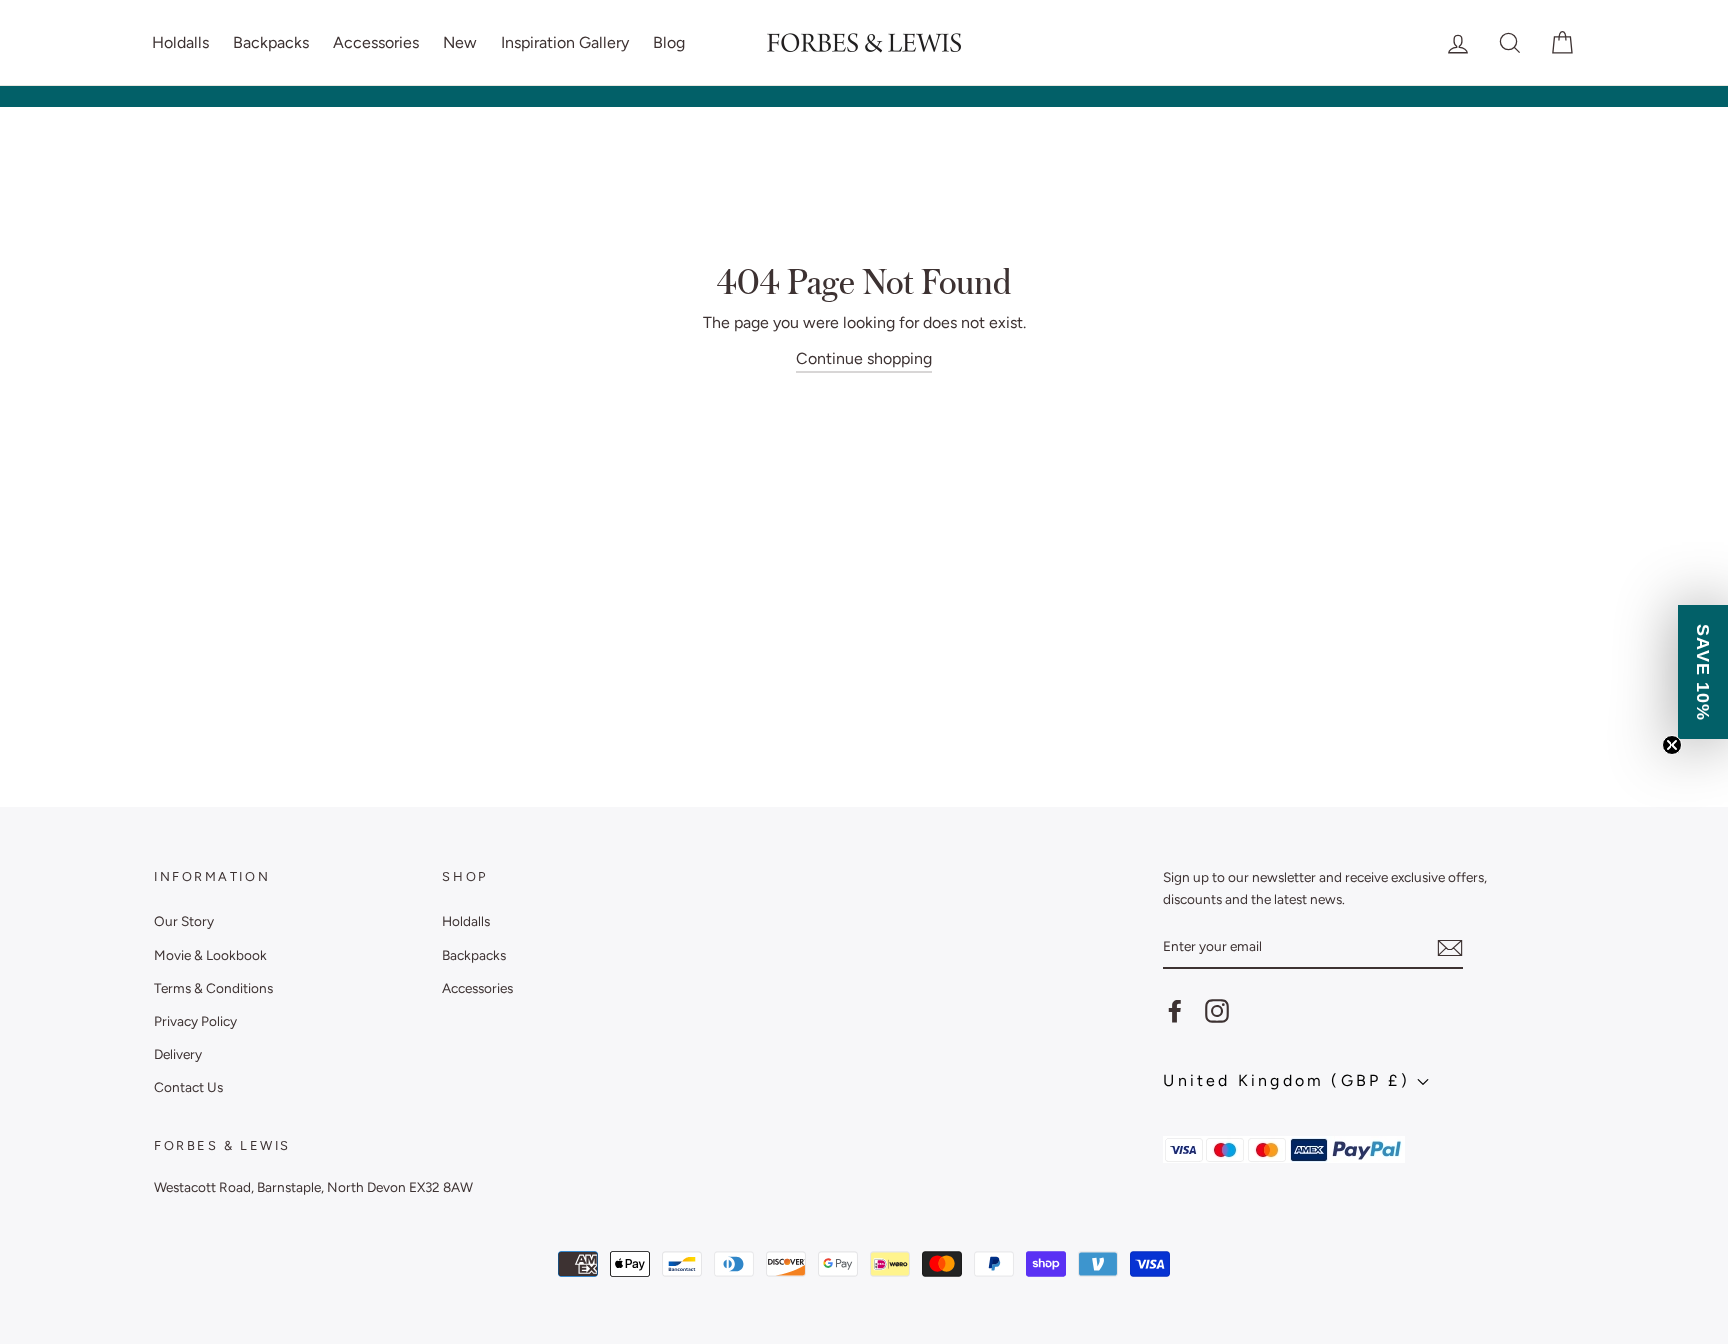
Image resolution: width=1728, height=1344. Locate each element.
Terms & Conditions (213, 988)
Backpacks (271, 42)
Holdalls (180, 42)
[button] (1703, 672)
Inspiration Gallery (565, 42)
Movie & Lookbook (210, 955)
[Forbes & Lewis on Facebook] (1175, 1011)
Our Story (184, 921)
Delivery (178, 1054)
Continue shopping (864, 358)
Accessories (376, 42)
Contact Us (188, 1087)
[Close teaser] (1672, 745)
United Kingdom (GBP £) (1290, 1080)
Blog (669, 42)
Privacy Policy (195, 1021)
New (460, 42)
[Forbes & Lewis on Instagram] (1217, 1011)
